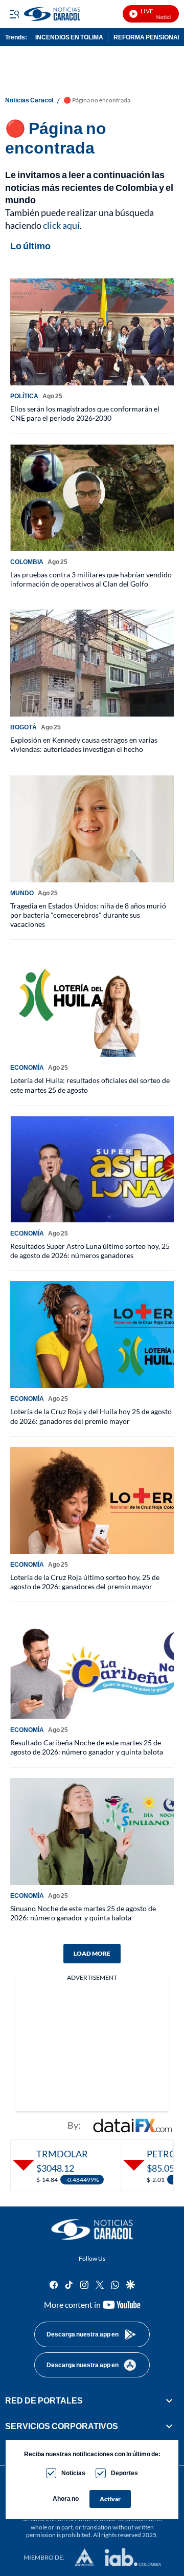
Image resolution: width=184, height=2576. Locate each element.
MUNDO (22, 893)
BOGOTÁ (24, 727)
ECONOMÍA (27, 1067)
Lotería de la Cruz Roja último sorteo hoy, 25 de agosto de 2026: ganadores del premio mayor (85, 1582)
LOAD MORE (92, 1953)
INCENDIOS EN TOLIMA (69, 37)
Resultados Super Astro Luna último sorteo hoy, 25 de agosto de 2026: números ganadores (90, 1251)
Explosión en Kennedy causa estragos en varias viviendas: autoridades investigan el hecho (84, 744)
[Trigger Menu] (14, 14)
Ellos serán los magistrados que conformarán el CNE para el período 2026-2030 (85, 413)
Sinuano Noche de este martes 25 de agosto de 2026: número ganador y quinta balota (83, 1913)
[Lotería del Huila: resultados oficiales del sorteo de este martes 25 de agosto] (92, 1003)
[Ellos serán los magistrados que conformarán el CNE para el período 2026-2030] (92, 332)
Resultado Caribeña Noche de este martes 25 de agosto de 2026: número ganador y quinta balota (87, 1747)
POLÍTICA (24, 396)
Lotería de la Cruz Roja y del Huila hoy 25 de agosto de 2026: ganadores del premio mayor (91, 1416)
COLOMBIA (27, 562)
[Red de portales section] (169, 2400)
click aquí (61, 225)
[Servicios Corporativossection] (169, 2427)
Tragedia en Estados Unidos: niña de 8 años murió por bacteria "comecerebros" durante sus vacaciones (88, 915)
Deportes (124, 2473)
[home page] (92, 2229)
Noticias (73, 2473)
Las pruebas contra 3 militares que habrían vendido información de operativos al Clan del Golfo (91, 579)
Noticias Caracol (29, 100)
